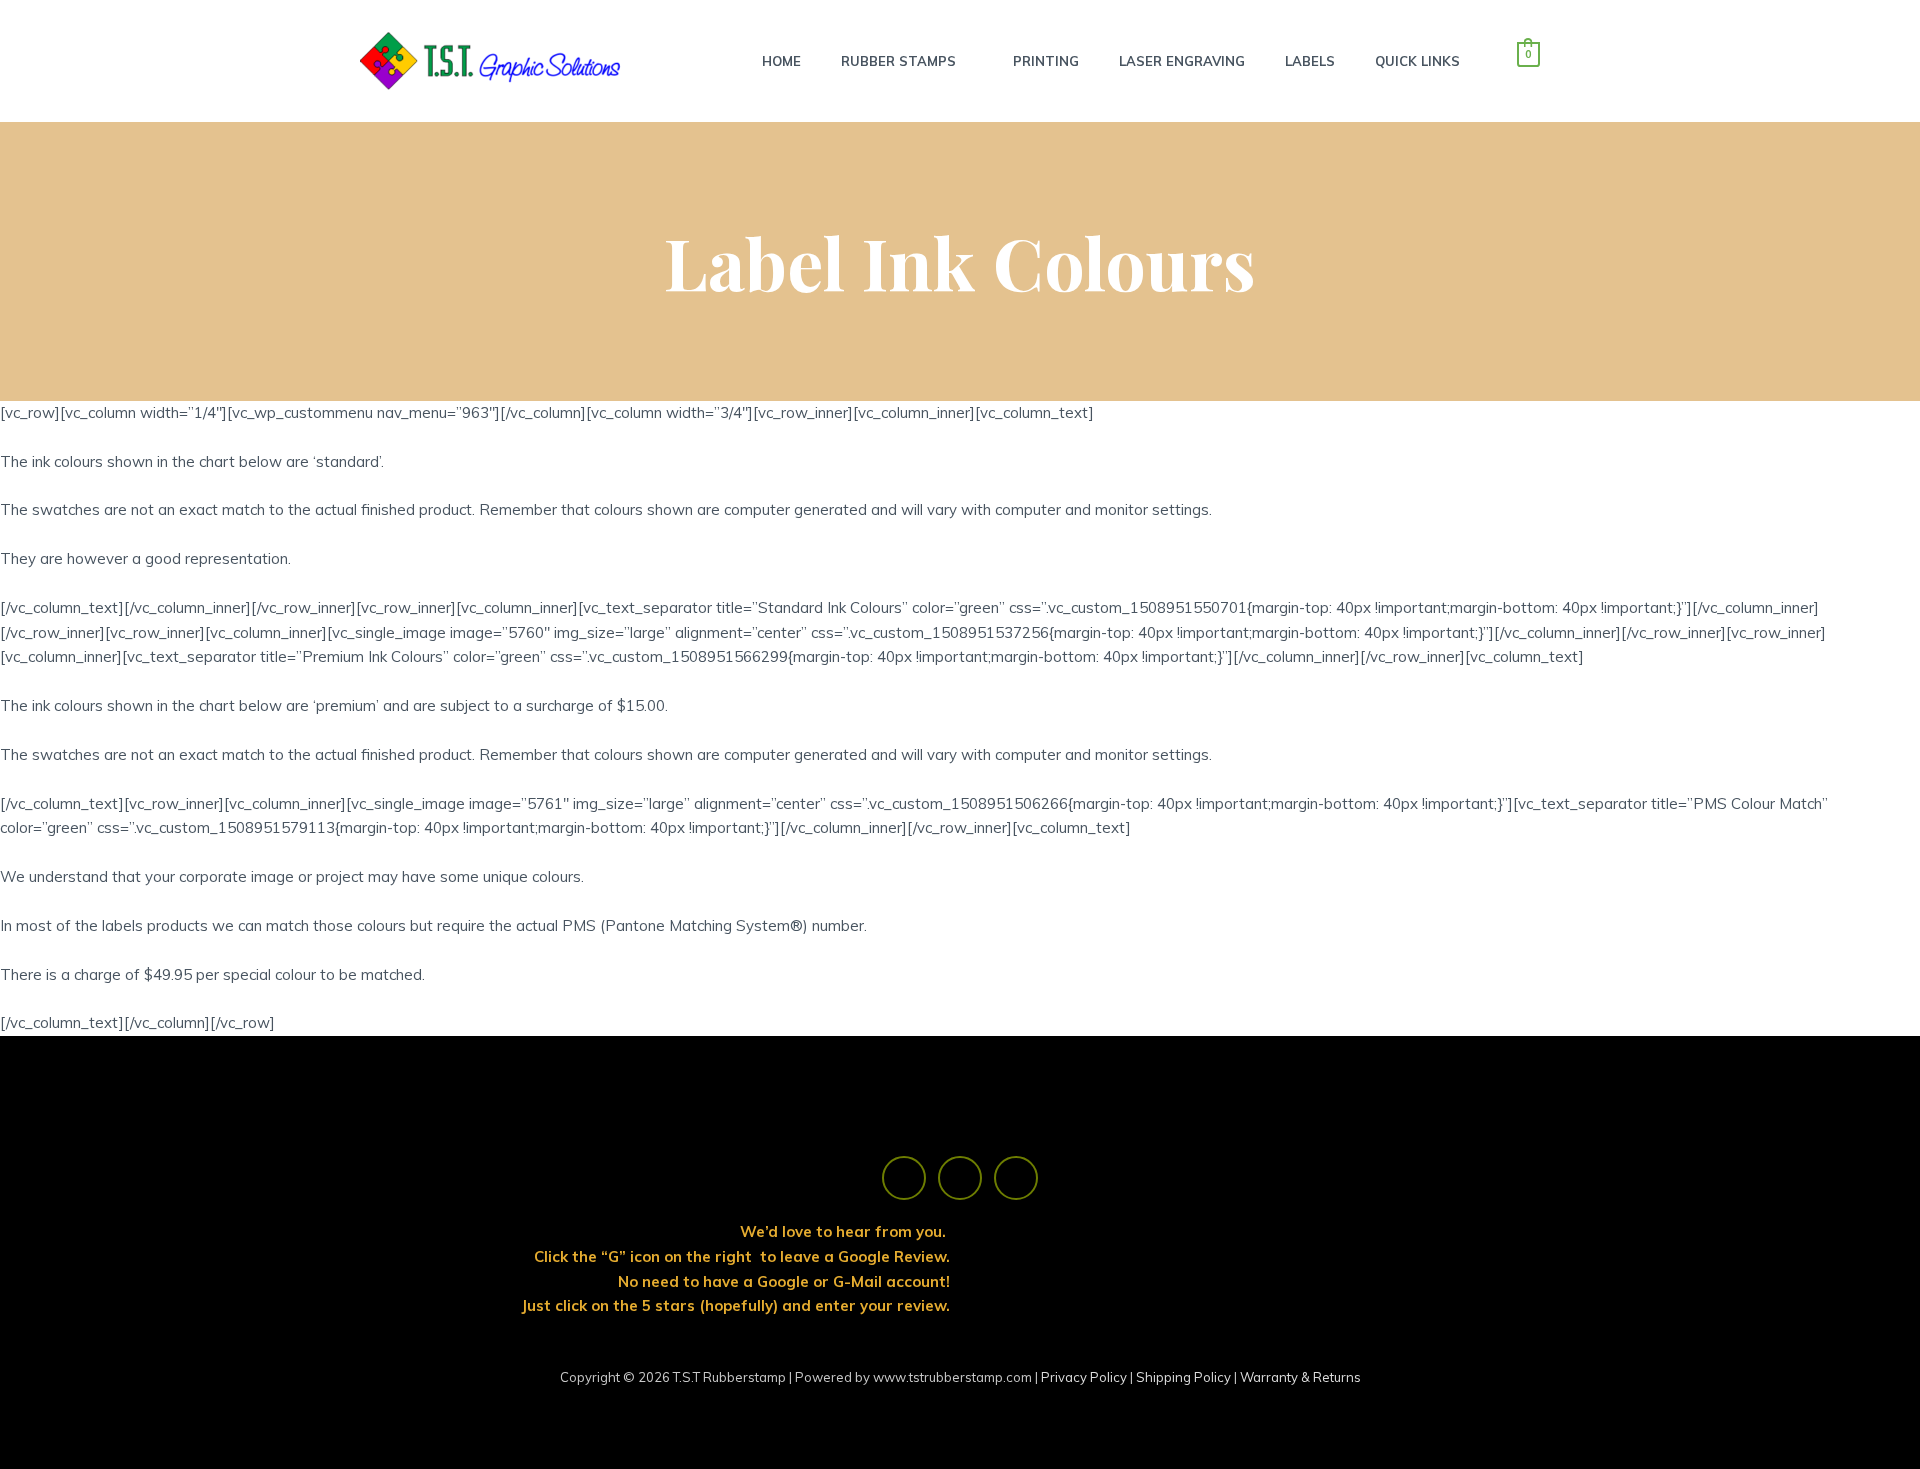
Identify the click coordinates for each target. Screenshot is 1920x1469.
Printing (1046, 61)
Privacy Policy (1085, 1377)
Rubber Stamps (898, 61)
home (781, 61)
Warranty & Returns (1300, 1377)
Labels (1310, 61)
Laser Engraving (1182, 61)
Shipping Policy (1185, 1377)
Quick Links (1417, 61)
